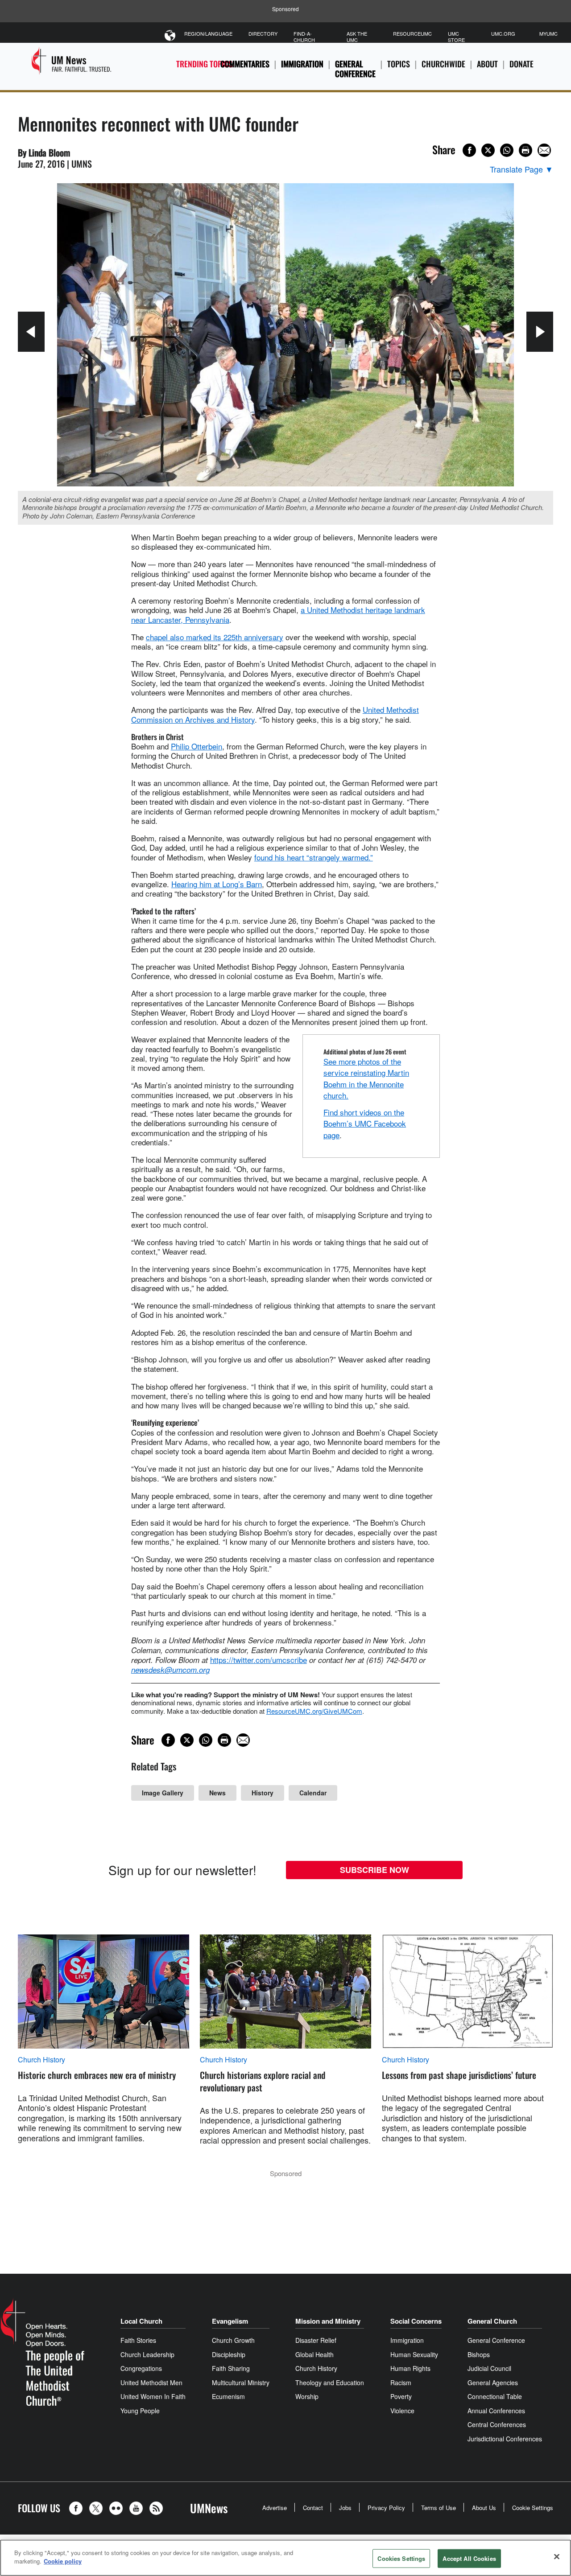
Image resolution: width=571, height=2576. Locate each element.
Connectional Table (495, 2396)
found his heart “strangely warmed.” (314, 857)
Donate (521, 64)
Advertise (275, 2508)
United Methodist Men (151, 2383)
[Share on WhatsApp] (507, 150)
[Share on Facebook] (469, 150)
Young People (140, 2411)
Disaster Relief (316, 2340)
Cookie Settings (533, 2508)
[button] (78, 2508)
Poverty (401, 2396)
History (263, 1793)
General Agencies (493, 2383)
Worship (307, 2396)
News (217, 1793)
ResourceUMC (412, 33)
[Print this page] (525, 150)
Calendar (313, 1793)
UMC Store (456, 37)
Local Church (141, 2321)
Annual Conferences (496, 2411)
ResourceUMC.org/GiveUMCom (314, 1711)
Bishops (479, 2354)
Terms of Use (439, 2508)
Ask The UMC (357, 37)
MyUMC (548, 33)
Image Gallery (163, 1793)
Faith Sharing (231, 2368)
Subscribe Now (374, 1870)
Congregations (141, 2368)
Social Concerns (416, 2321)
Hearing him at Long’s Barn (217, 884)
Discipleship (229, 2354)
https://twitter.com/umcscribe (259, 1660)
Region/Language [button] (208, 33)
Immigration (302, 64)
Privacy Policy (386, 2508)
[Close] (557, 2556)
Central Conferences (497, 2424)
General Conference (355, 69)
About (487, 64)
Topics (399, 64)
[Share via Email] (544, 150)
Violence (402, 2411)
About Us (484, 2508)
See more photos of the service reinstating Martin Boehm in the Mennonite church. (366, 1078)
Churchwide (443, 64)
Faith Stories (138, 2340)
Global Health (314, 2354)
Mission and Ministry (328, 2321)
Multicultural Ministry (241, 2383)
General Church (492, 2321)
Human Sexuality (414, 2354)
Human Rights (410, 2368)
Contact (313, 2508)
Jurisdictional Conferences (505, 2439)
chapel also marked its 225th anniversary (215, 637)
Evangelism (230, 2321)
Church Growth (233, 2340)
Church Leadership (147, 2354)
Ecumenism (228, 2396)
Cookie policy (63, 2561)
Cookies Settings (401, 2558)
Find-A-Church (304, 37)
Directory (263, 33)
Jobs (345, 2508)
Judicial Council (489, 2368)
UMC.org (503, 33)
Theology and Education (330, 2383)
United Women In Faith (153, 2396)
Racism (401, 2383)
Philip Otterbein (197, 746)
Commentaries (245, 64)
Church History (41, 2060)
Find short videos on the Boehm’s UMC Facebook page (365, 1123)
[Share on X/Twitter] (488, 150)
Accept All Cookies (469, 2558)
